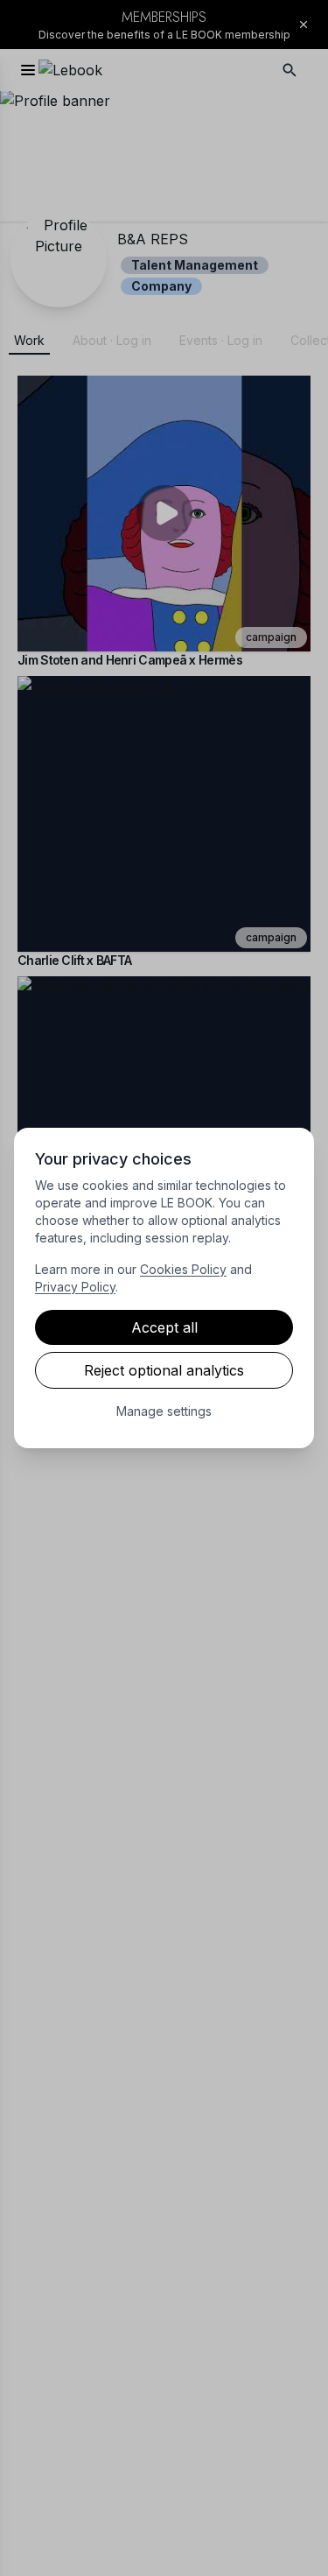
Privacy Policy (75, 1287)
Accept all (164, 1327)
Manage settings (164, 1411)
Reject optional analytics (164, 1370)
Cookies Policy (183, 1269)
